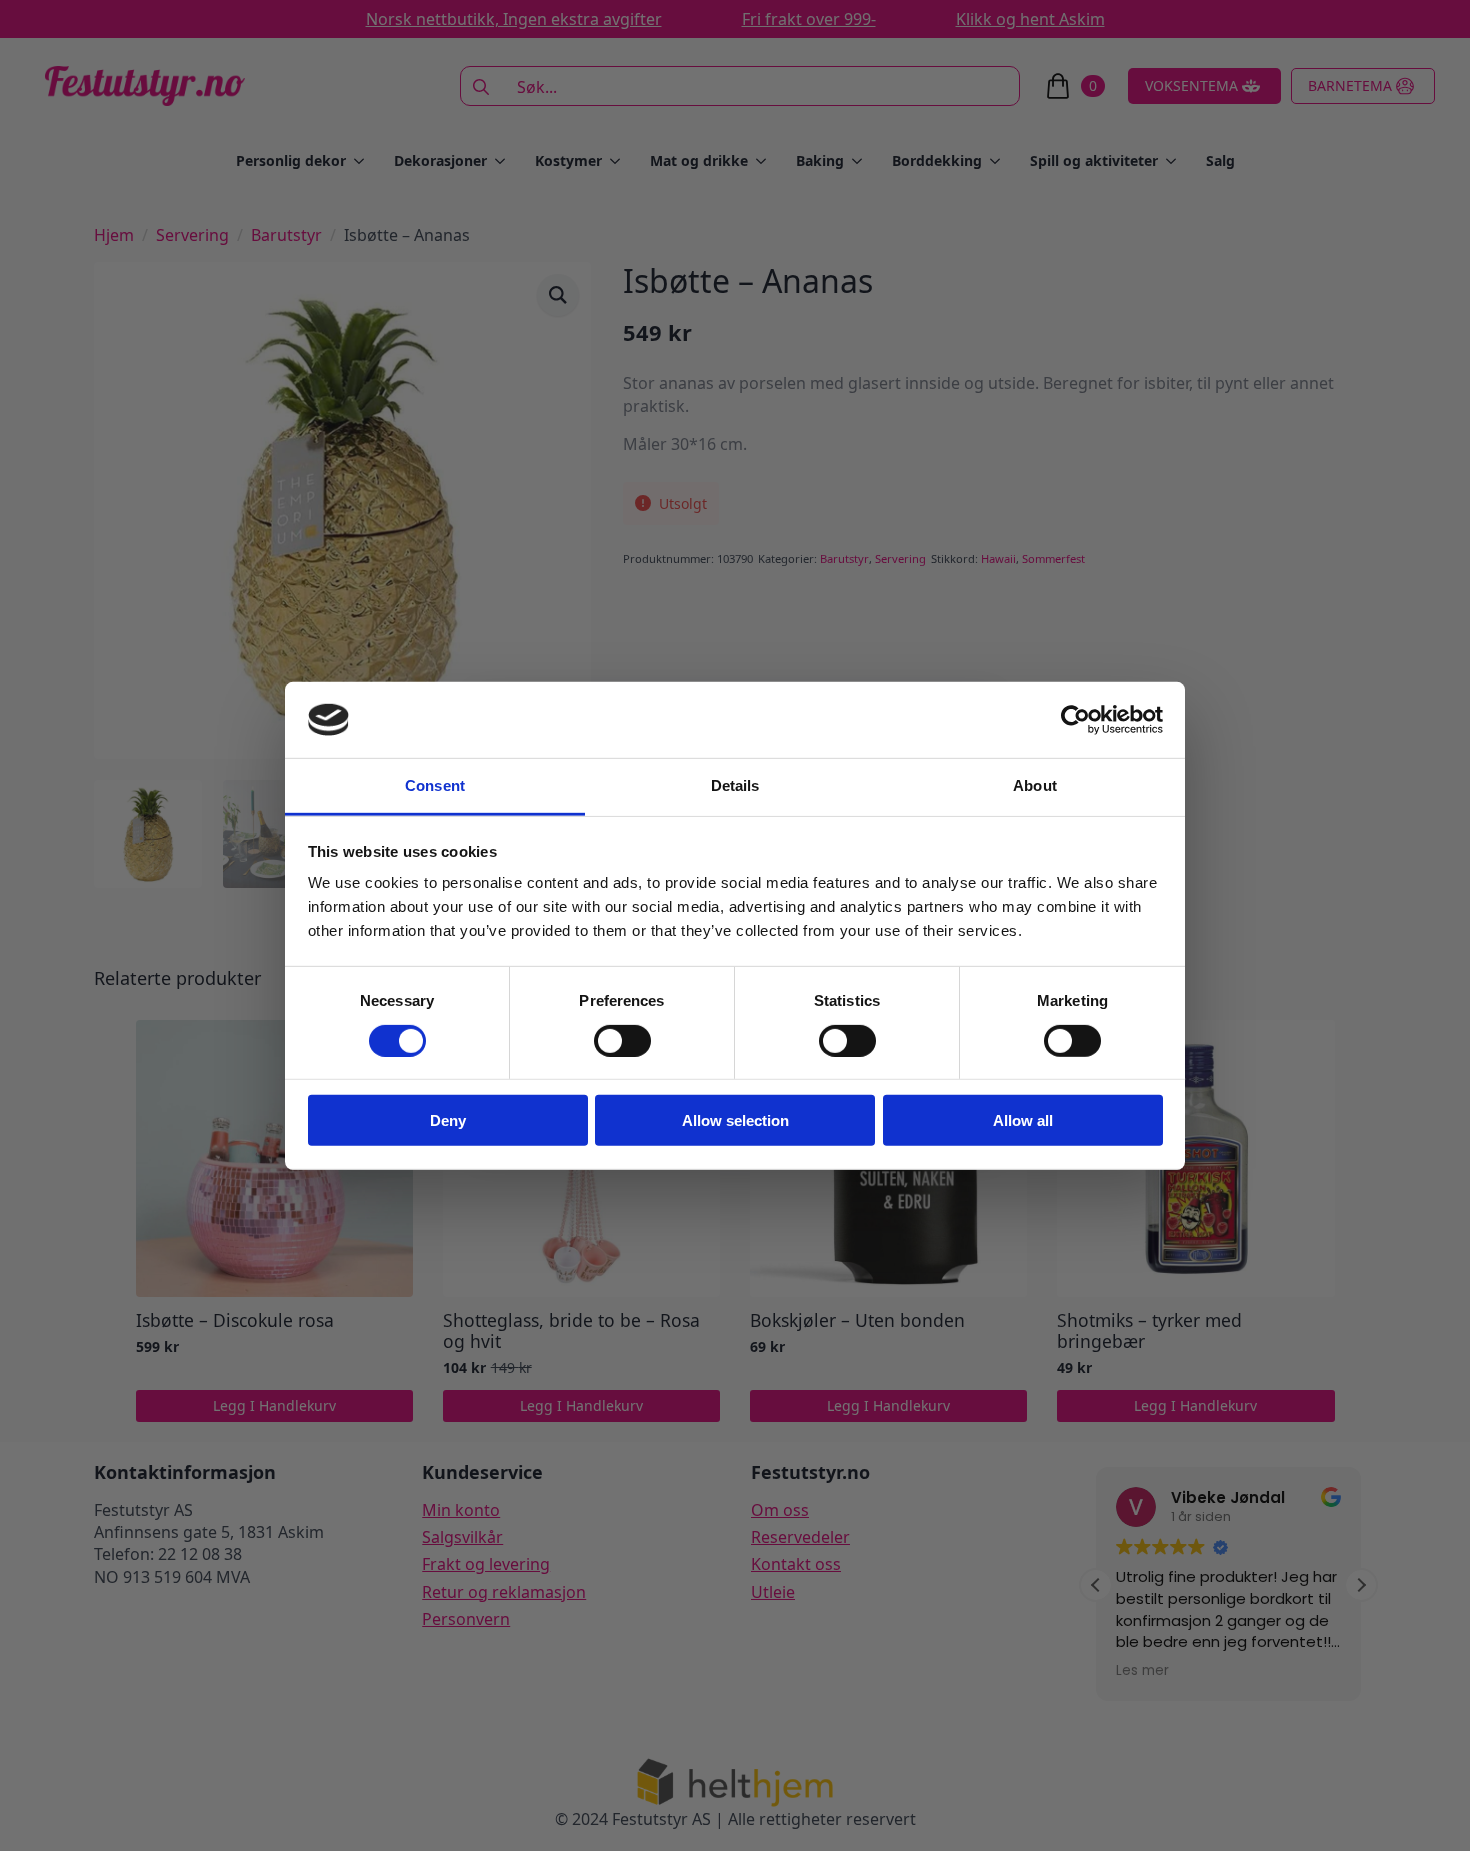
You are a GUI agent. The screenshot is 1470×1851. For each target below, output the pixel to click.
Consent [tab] (435, 785)
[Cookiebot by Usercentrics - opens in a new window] (1075, 720)
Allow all (1023, 1120)
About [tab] (1035, 785)
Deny (448, 1120)
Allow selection (735, 1120)
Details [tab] (735, 785)
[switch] (622, 1040)
